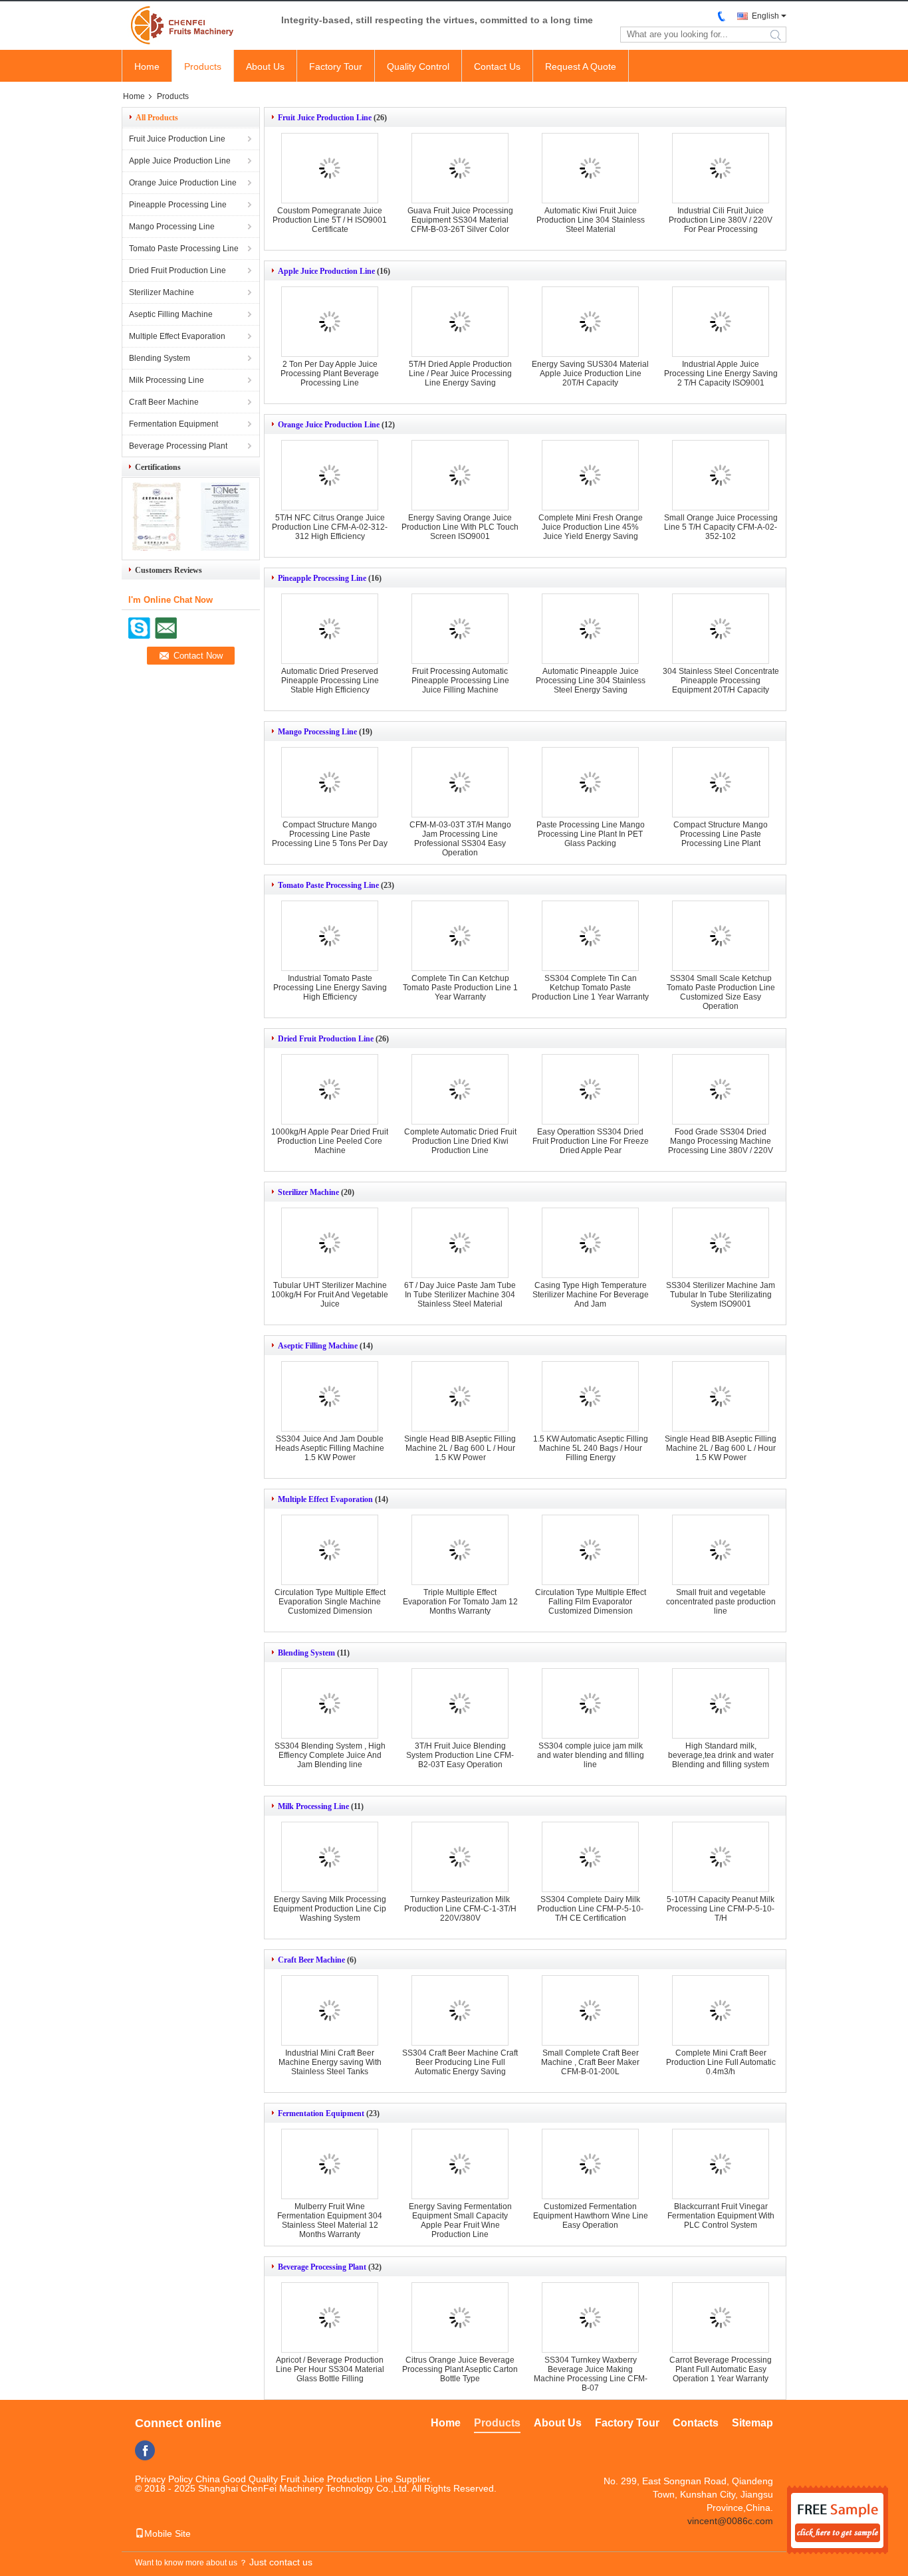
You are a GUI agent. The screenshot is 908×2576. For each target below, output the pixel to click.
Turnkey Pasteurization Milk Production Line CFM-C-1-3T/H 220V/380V (460, 1909)
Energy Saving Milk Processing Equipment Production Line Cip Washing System (330, 1909)
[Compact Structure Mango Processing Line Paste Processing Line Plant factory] (721, 782)
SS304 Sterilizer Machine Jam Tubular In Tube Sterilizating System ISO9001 (721, 1295)
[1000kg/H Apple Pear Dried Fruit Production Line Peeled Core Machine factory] (330, 1089)
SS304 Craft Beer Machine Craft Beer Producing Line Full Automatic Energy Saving (460, 2062)
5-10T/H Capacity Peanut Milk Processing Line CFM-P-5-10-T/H (721, 1909)
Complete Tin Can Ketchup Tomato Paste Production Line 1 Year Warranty (460, 988)
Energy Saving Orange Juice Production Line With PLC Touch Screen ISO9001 (460, 527)
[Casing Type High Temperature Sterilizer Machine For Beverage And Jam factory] (590, 1243)
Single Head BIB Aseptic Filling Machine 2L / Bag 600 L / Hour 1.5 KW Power (460, 1448)
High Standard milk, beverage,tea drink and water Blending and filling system (721, 1755)
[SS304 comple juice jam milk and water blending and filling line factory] (590, 1703)
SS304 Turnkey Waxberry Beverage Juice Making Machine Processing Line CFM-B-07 (591, 2374)
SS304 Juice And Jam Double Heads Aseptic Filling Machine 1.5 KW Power (330, 1448)
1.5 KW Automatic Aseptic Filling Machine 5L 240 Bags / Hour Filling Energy (591, 1448)
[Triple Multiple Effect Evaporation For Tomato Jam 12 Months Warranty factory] (460, 1550)
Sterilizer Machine (162, 292)
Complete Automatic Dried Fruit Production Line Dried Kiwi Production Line (460, 1141)
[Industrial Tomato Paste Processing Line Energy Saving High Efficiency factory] (330, 936)
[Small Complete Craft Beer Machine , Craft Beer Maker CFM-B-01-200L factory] (590, 2010)
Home (147, 66)
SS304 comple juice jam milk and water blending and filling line (591, 1755)
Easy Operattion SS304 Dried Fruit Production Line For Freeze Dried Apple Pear (591, 1141)
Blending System (160, 358)
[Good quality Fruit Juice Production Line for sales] (157, 548)
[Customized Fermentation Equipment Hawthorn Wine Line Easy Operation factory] (590, 2164)
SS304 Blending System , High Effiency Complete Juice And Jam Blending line (330, 1755)
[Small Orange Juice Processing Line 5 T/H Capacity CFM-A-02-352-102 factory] (721, 475)
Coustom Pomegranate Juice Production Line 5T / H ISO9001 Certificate (330, 220)
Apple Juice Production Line (180, 161)
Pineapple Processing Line (178, 205)
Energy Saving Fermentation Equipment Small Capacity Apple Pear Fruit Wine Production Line (460, 2220)
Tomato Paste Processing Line (184, 249)
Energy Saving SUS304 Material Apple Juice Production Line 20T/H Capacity (590, 374)
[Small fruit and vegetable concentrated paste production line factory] (721, 1550)
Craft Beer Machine (164, 402)
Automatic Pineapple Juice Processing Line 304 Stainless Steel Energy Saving (591, 681)
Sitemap (752, 2423)
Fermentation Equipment (173, 424)
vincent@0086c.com (730, 2521)
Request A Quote (581, 66)
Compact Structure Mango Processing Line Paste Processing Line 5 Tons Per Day (330, 834)
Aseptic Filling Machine (171, 314)
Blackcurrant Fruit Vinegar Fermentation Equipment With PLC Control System (721, 2216)
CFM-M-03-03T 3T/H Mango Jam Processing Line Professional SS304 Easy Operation (460, 839)
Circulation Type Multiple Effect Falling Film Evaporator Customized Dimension (591, 1602)
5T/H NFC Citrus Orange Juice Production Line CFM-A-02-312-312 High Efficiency (330, 527)
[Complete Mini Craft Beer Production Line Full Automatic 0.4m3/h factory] (721, 2010)
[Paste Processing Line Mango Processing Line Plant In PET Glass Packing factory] (590, 782)
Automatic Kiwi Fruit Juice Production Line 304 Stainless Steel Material (591, 220)
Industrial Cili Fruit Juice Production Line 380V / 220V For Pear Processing (721, 220)
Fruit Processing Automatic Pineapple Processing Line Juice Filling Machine (460, 681)
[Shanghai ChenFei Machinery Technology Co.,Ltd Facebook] (145, 2450)
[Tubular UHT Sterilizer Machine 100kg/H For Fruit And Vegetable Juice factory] (330, 1243)
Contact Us (497, 66)
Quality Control (418, 66)
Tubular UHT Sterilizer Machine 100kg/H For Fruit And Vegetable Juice (330, 1295)
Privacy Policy (164, 2479)
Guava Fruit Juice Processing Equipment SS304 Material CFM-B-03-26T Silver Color (460, 220)
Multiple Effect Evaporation (177, 336)
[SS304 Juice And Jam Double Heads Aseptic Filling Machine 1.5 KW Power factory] (330, 1396)
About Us (265, 66)
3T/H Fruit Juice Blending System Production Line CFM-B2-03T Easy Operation (460, 1755)
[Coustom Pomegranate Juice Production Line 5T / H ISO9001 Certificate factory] (330, 168)
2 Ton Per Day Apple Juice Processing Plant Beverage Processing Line (330, 374)
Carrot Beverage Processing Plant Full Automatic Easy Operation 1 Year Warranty (721, 2369)
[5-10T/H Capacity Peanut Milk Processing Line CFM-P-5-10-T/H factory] (721, 1857)
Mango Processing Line (172, 227)
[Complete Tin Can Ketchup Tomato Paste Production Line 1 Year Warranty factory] (460, 936)
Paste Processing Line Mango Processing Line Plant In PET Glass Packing (591, 834)
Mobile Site (168, 2533)
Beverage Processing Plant (178, 446)
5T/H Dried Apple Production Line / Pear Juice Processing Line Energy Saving (460, 374)
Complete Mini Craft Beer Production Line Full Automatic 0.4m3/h (721, 2062)
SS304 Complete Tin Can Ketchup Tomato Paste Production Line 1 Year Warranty (590, 988)
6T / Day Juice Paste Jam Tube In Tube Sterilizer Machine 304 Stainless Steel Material (460, 1295)
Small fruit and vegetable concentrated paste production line (721, 1602)
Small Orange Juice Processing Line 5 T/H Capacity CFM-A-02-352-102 (721, 527)
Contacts (696, 2423)
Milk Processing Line (167, 380)
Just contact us (281, 2562)
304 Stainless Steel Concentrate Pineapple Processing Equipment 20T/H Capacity (721, 681)
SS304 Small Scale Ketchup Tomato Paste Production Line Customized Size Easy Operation (721, 992)
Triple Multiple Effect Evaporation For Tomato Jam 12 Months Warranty (460, 1602)
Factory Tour (336, 66)
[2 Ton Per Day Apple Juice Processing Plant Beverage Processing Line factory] (330, 322)
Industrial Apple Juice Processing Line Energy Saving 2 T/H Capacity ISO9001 (721, 374)
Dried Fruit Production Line (177, 270)
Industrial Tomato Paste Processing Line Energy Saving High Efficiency (330, 988)
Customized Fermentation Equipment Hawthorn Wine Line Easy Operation (591, 2216)
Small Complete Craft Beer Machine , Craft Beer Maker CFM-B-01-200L (590, 2062)
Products (203, 66)
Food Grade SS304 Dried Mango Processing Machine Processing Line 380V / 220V (721, 1141)
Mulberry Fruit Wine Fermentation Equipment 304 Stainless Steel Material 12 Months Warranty (330, 2220)
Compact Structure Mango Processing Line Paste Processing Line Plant (721, 834)
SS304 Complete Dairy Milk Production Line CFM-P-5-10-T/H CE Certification (590, 1909)
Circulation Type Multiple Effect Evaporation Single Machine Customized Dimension (330, 1602)
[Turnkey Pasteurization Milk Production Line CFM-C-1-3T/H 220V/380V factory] (460, 1857)
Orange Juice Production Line (183, 183)
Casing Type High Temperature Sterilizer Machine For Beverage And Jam (591, 1295)
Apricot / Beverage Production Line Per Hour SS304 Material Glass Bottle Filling (330, 2369)
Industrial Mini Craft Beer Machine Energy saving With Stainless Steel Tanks (330, 2062)
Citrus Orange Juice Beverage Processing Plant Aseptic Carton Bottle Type (460, 2369)
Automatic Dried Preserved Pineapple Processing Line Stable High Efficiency (330, 681)
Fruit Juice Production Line (177, 139)
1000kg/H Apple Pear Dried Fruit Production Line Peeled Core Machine (330, 1141)
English (765, 16)
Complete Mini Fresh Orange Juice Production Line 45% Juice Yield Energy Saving (591, 527)
